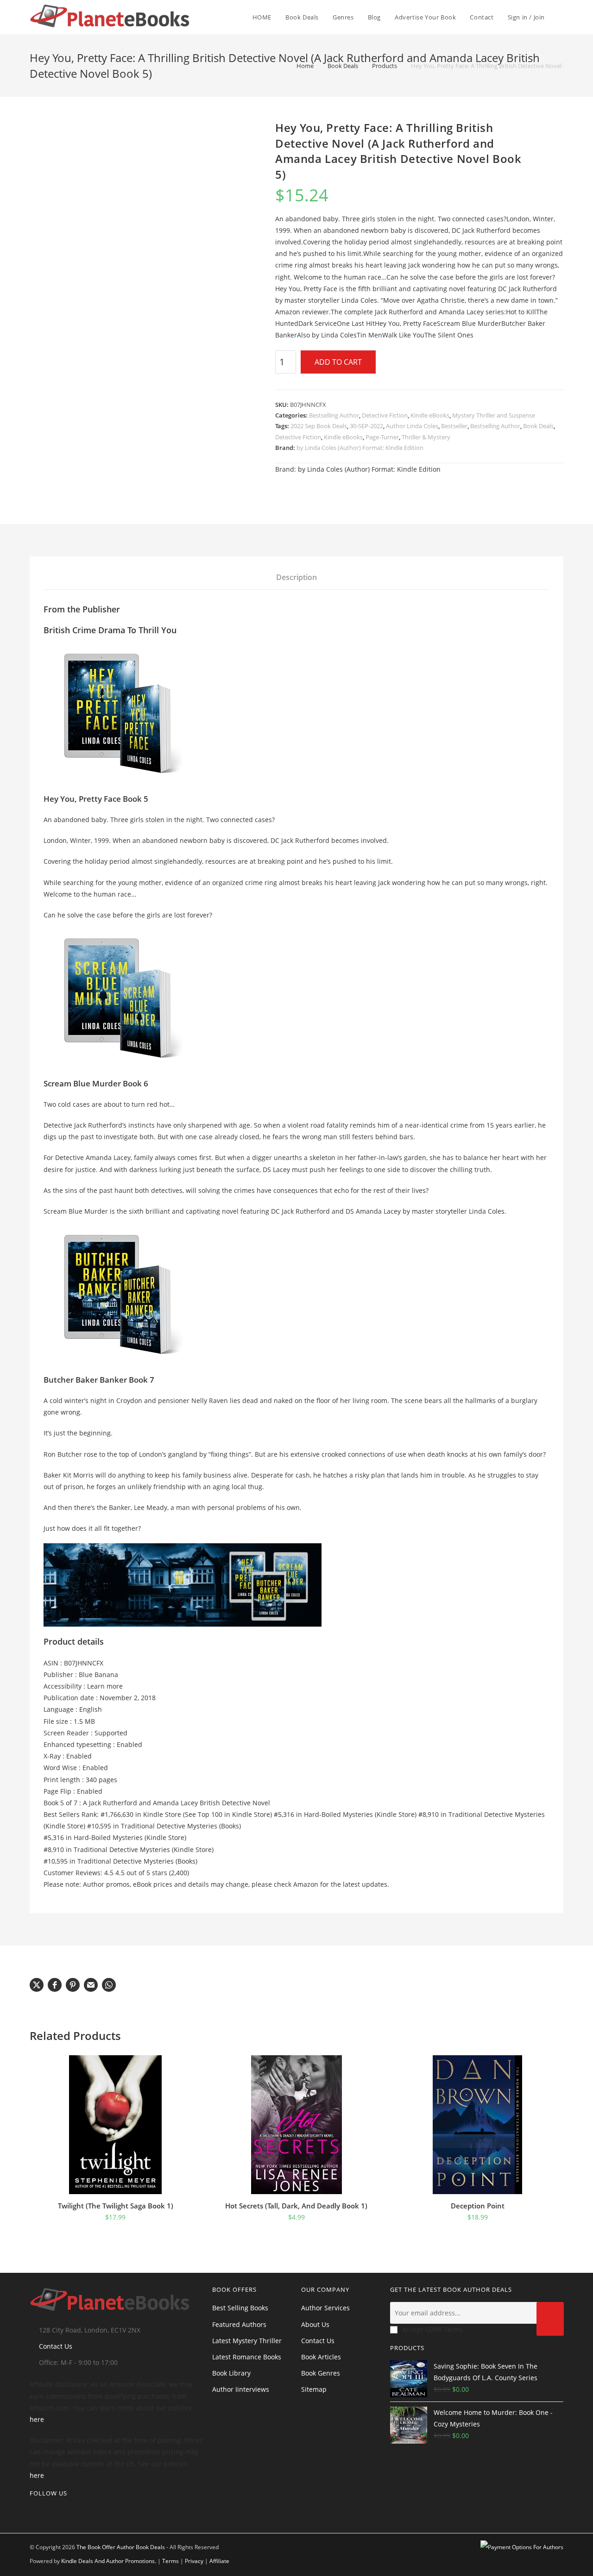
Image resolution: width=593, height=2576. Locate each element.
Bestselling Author (334, 415)
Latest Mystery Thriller (247, 2341)
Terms (170, 2561)
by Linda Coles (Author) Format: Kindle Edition (360, 448)
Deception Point (478, 2206)
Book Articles (321, 2357)
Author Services (325, 2308)
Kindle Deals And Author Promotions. (109, 2561)
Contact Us (56, 2346)
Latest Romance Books (247, 2357)
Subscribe (550, 2319)
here (37, 2419)
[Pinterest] (62, 2512)
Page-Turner (382, 437)
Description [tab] (296, 577)
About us (315, 2324)
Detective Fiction (385, 415)
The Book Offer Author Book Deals (121, 2547)
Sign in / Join (526, 17)
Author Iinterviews (241, 2389)
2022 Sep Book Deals (319, 426)
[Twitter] (32, 2512)
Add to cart (338, 362)
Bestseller (454, 426)
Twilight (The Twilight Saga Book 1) (116, 2206)
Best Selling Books (240, 2308)
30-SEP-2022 (366, 426)
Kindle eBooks (430, 415)
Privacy (194, 2561)
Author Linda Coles (412, 426)
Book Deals (538, 426)
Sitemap (314, 2389)
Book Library (231, 2373)
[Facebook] (47, 2512)
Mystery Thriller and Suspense (494, 415)
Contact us (318, 2341)
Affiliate (219, 2561)
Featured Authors (239, 2324)
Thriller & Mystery (426, 437)
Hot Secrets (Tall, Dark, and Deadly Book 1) (296, 2206)
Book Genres (321, 2373)
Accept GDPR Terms (433, 2330)
